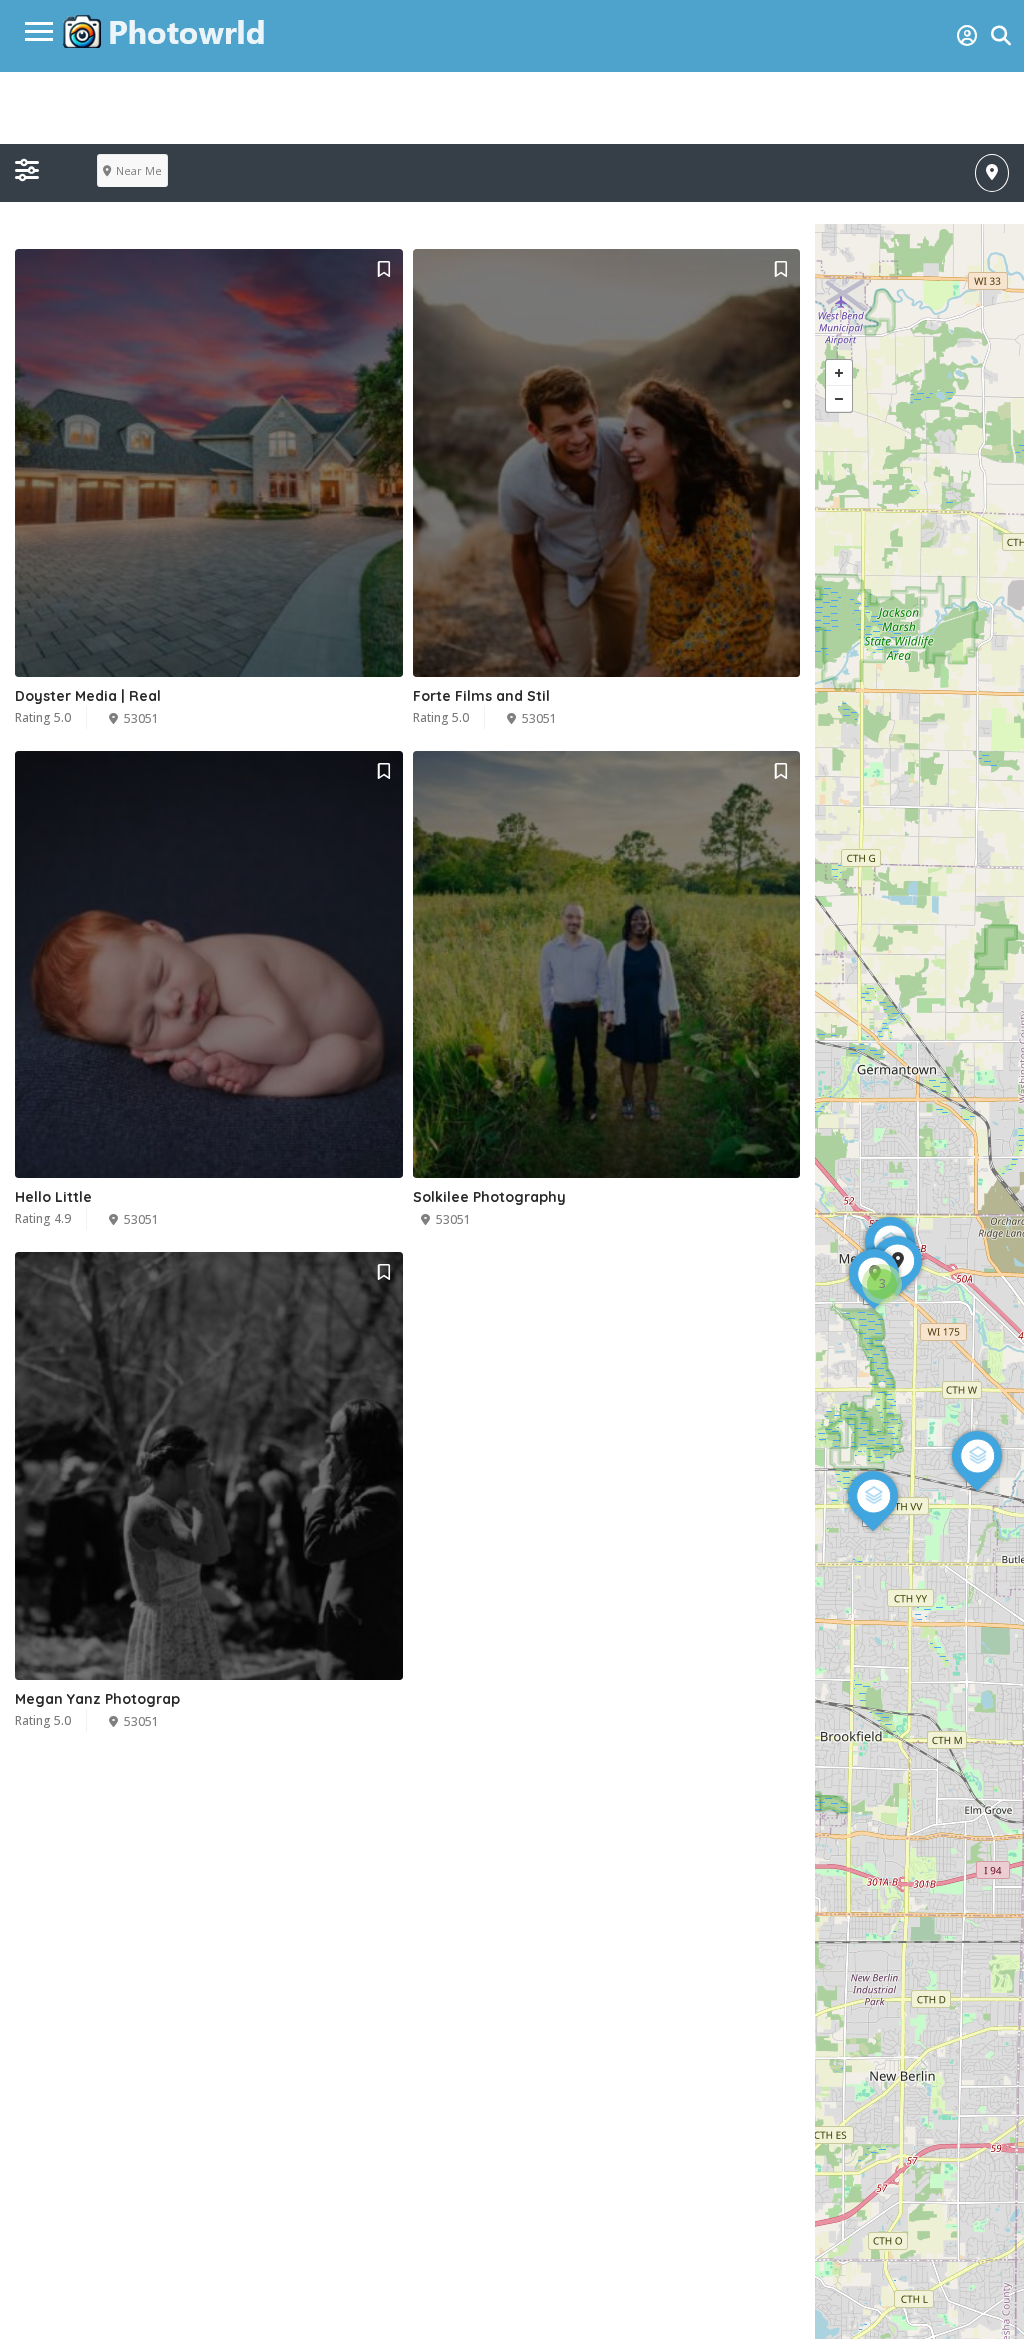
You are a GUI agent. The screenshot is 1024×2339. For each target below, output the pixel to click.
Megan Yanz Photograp (97, 1699)
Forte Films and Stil (481, 696)
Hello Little (53, 1197)
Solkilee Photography (489, 1197)
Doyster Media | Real (88, 696)
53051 (141, 718)
